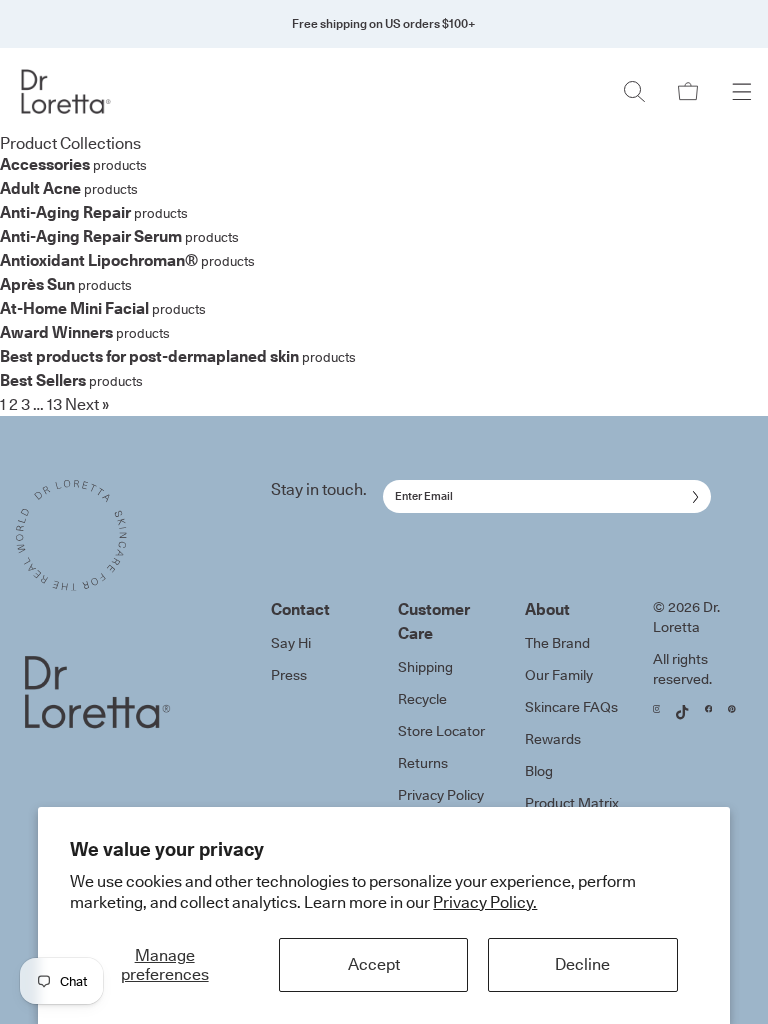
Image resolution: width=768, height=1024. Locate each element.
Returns (423, 763)
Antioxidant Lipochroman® (99, 260)
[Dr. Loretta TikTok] (682, 712)
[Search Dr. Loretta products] (634, 91)
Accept (374, 964)
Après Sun (37, 284)
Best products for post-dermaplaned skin (149, 356)
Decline (582, 964)
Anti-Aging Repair (65, 212)
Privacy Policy (441, 795)
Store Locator (441, 731)
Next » (87, 404)
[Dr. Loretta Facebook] (709, 709)
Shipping (425, 667)
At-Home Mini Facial (74, 308)
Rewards (553, 739)
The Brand (557, 643)
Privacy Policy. (485, 902)
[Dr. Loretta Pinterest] (732, 709)
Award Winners (56, 332)
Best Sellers (43, 380)
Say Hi (291, 643)
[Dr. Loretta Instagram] (657, 709)
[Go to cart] (688, 91)
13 (54, 404)
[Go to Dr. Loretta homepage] (77, 91)
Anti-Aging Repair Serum (91, 236)
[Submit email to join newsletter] (691, 497)
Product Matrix (572, 803)
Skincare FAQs (571, 707)
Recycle (422, 699)
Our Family (559, 675)
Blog (539, 771)
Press (289, 675)
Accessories (45, 164)
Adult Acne (40, 188)
